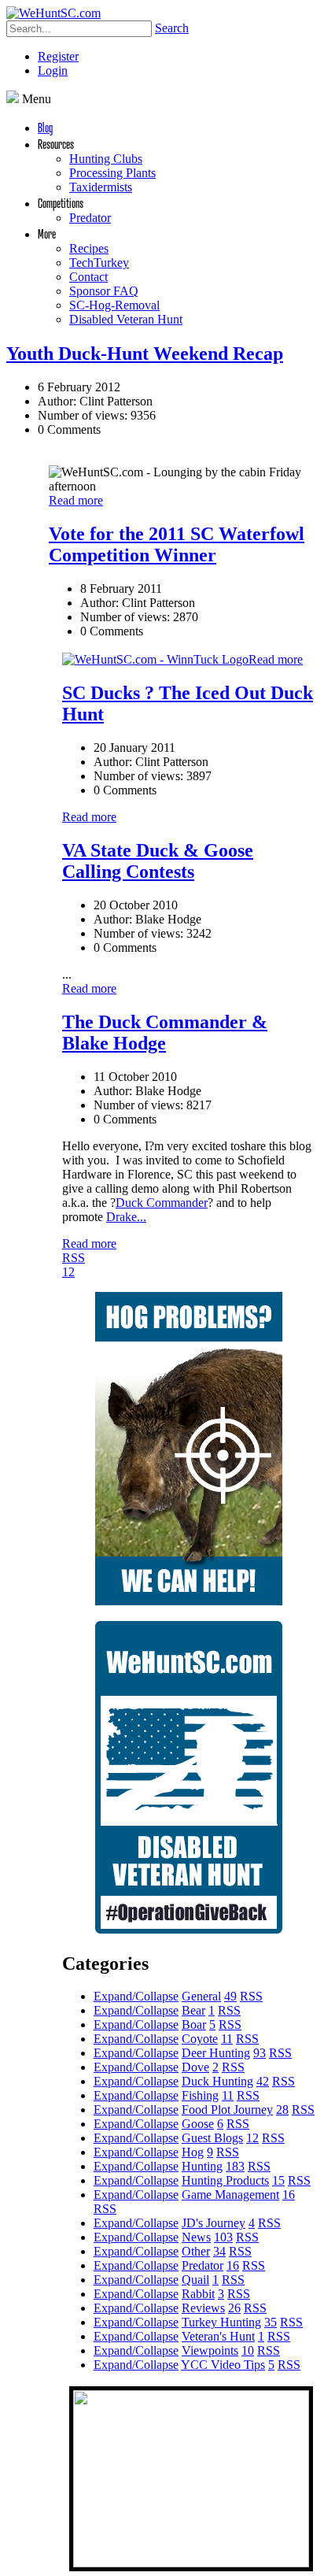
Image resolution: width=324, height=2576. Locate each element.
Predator (90, 218)
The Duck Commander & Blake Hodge (165, 1033)
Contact (88, 277)
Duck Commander (162, 1203)
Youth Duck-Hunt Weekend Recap (145, 353)
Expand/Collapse (136, 1996)
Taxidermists (101, 187)
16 (289, 2195)
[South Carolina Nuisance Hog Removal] (189, 1601)
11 (227, 2039)
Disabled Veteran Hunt (126, 319)
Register (58, 56)
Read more (76, 500)
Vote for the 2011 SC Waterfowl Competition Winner (177, 544)
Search (172, 28)
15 (278, 2180)
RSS (74, 1258)
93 (260, 2053)
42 (263, 2081)
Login (53, 70)
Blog (45, 127)
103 (223, 2237)
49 (230, 1996)
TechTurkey (99, 263)
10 (248, 2350)
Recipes (89, 248)
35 (271, 2322)
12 (252, 2138)
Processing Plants (112, 173)
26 (234, 2308)
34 (219, 2251)
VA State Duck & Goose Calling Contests (158, 861)
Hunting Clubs (106, 159)
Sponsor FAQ (104, 291)
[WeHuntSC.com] (53, 13)
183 (235, 2166)
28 (282, 2110)
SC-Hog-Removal (114, 305)
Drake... (126, 1217)
